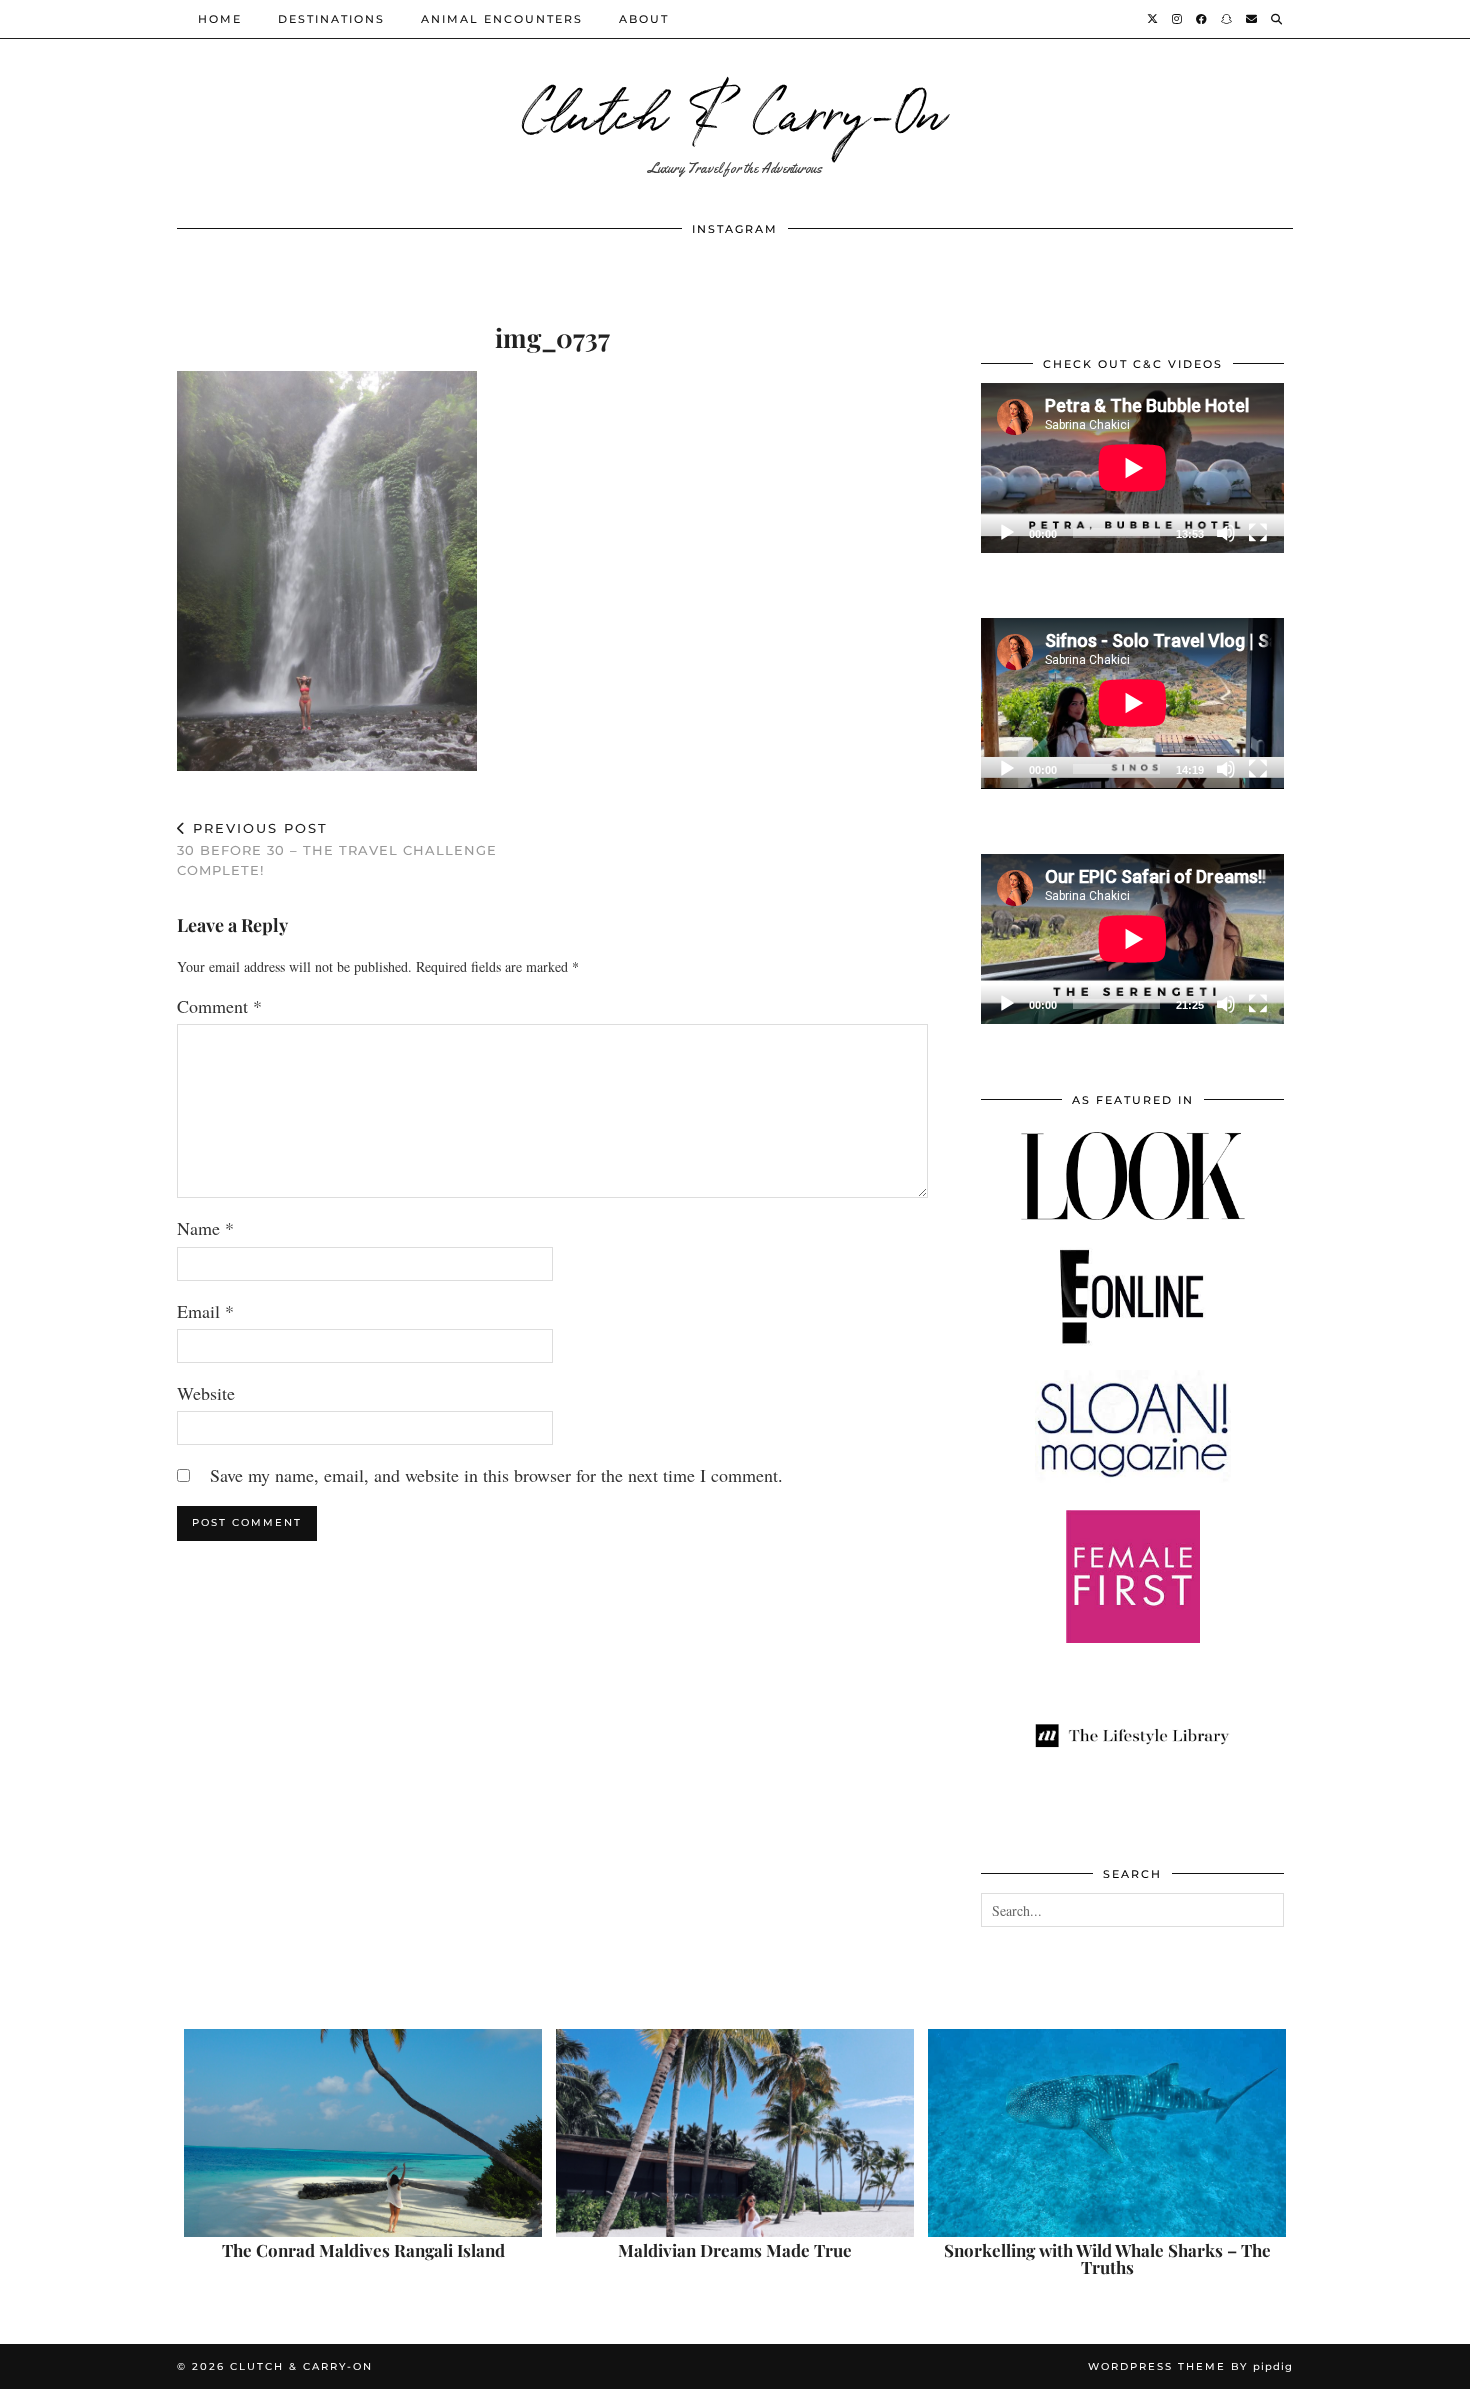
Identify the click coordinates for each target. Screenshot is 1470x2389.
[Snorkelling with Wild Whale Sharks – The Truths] (1107, 2133)
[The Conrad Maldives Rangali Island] (363, 2133)
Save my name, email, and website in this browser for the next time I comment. (496, 1475)
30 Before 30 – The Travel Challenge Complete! (337, 849)
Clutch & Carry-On (735, 109)
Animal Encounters (502, 19)
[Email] (1252, 19)
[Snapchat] (1227, 19)
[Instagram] (1178, 19)
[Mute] (1226, 533)
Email (205, 1311)
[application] (1132, 468)
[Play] (1007, 533)
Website (206, 1393)
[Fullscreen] (1258, 533)
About (644, 19)
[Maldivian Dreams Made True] (735, 2133)
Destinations (331, 19)
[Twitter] (1153, 19)
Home (220, 19)
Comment (219, 1006)
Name (205, 1228)
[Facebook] (1202, 19)
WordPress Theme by (1190, 2366)
